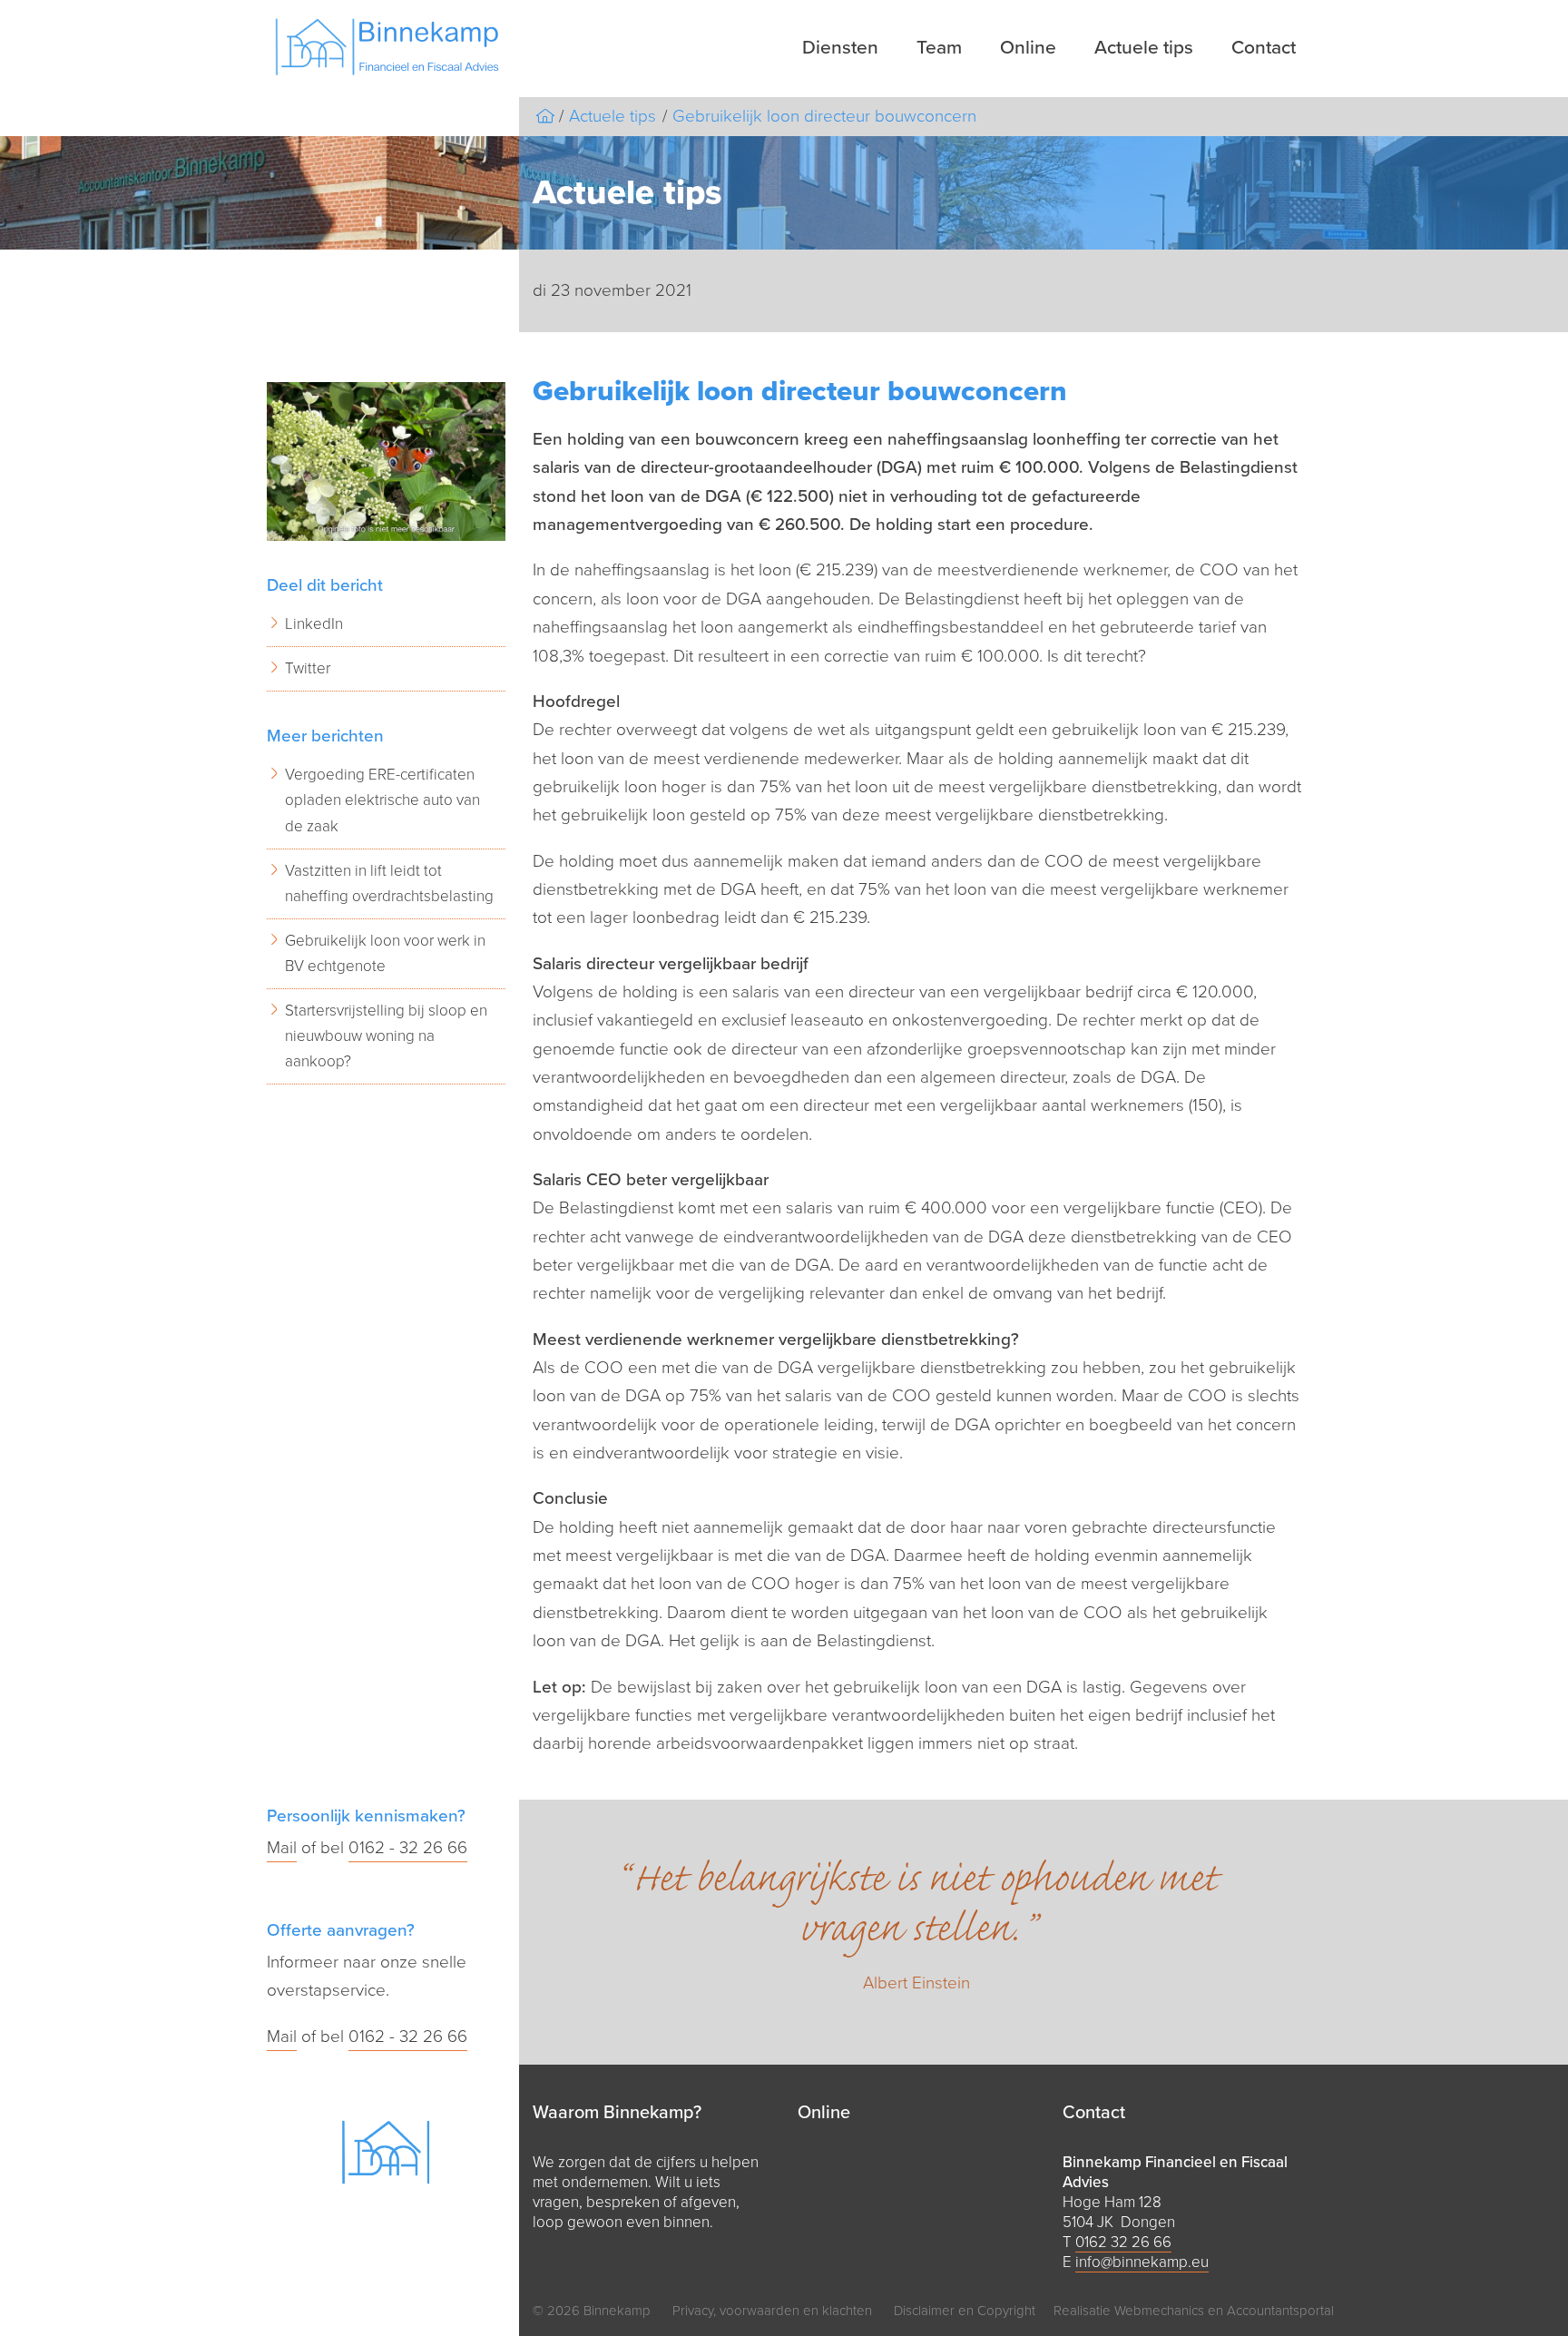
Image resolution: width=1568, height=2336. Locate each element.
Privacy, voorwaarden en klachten (772, 2311)
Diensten (840, 48)
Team (939, 48)
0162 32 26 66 (1123, 2242)
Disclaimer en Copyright (965, 2311)
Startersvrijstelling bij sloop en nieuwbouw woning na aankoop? (386, 1036)
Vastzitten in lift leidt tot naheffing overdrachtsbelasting (389, 883)
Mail (282, 1848)
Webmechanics (1159, 2311)
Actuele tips (1144, 48)
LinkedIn (314, 624)
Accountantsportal (1280, 2311)
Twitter (308, 668)
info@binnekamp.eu (1142, 2262)
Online (1028, 48)
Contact (1264, 48)
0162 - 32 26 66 (408, 1848)
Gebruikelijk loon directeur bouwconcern (824, 116)
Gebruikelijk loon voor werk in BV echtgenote (385, 953)
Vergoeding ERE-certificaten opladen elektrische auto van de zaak (382, 800)
